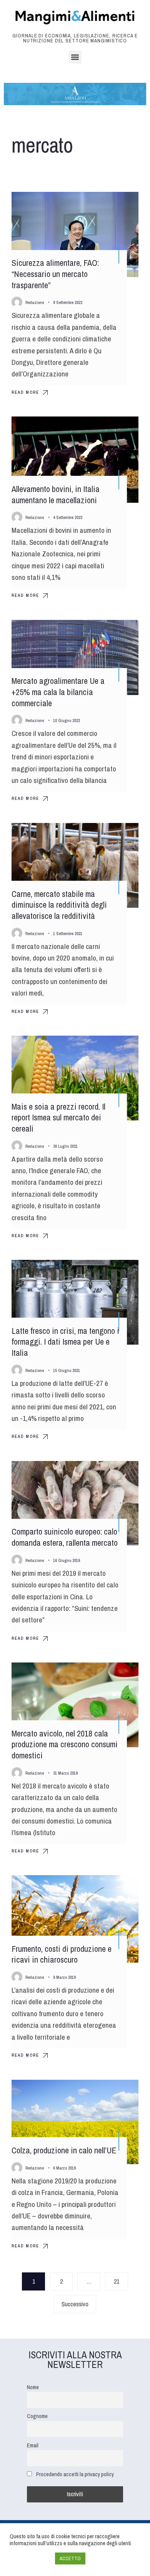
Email (33, 2445)
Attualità (119, 205)
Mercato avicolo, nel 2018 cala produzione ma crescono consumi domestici (65, 1744)
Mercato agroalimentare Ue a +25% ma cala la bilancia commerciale (58, 692)
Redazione (35, 302)
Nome (33, 2387)
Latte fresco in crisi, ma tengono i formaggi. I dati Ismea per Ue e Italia (65, 1342)
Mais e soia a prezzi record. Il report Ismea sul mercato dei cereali (58, 1118)
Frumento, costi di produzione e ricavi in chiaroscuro (62, 1954)
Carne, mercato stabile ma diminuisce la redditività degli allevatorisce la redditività (59, 905)
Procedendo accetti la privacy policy (75, 2474)
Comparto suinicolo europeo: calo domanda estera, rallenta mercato (65, 1537)
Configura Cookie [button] (30, 2559)
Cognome (37, 2416)
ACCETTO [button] (70, 2558)
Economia (118, 836)
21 (117, 2281)
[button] (75, 57)
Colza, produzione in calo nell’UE (64, 2150)
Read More (25, 392)
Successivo (75, 2304)
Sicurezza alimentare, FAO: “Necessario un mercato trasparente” (55, 274)
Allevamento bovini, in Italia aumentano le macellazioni (56, 495)
